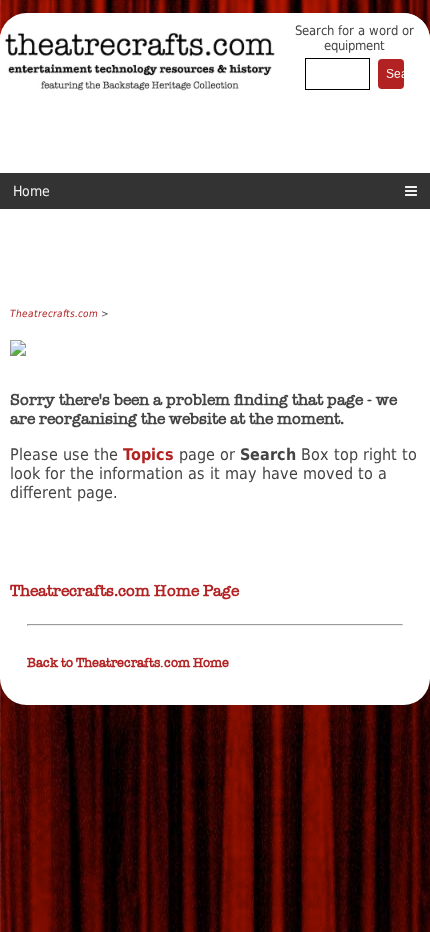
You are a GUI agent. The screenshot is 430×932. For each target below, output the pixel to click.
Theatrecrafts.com (54, 313)
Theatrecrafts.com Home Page (124, 590)
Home (31, 191)
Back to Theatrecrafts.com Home (128, 663)
